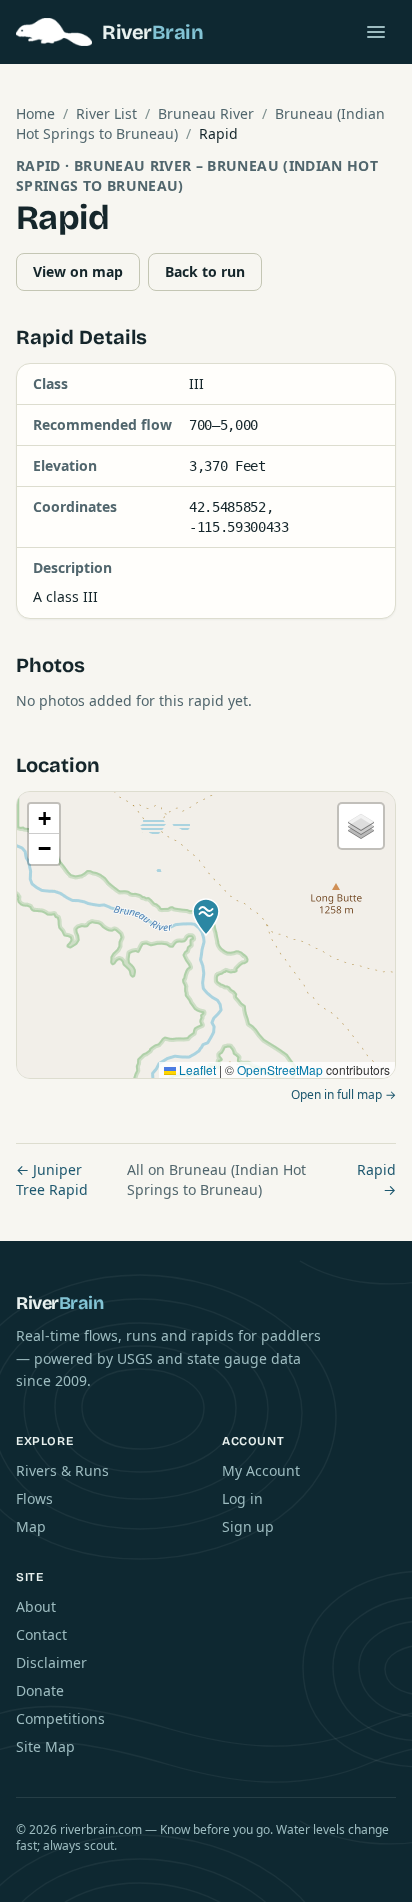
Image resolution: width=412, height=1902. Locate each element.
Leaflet (196, 1069)
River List (106, 113)
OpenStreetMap (280, 1069)
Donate (40, 1690)
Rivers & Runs (62, 1470)
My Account (261, 1470)
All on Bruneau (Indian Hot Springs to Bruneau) (216, 1179)
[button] (206, 917)
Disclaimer (51, 1662)
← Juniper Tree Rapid (52, 1179)
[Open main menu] (376, 32)
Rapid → (376, 1179)
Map (31, 1526)
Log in (242, 1498)
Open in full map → (343, 1094)
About (36, 1606)
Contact (41, 1634)
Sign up (248, 1526)
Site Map (45, 1746)
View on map (78, 271)
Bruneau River (206, 113)
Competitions (60, 1718)
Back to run (205, 271)
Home (35, 113)
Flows (34, 1498)
